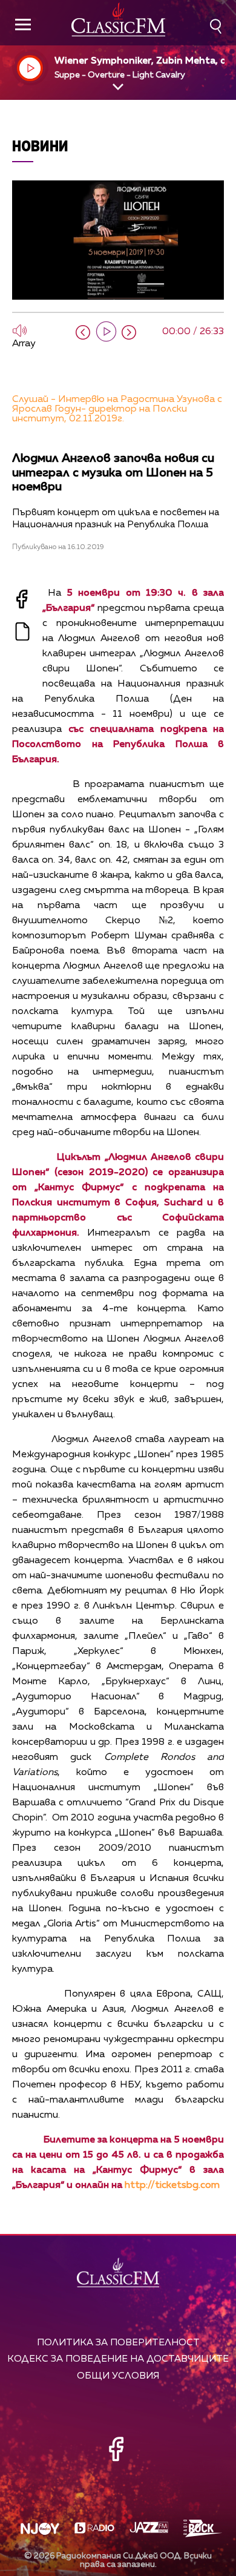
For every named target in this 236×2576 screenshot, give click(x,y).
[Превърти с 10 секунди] (83, 332)
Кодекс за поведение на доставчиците (118, 2359)
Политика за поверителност (118, 2343)
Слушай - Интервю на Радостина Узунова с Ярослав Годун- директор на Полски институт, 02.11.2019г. (117, 409)
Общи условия (118, 2376)
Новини (40, 146)
